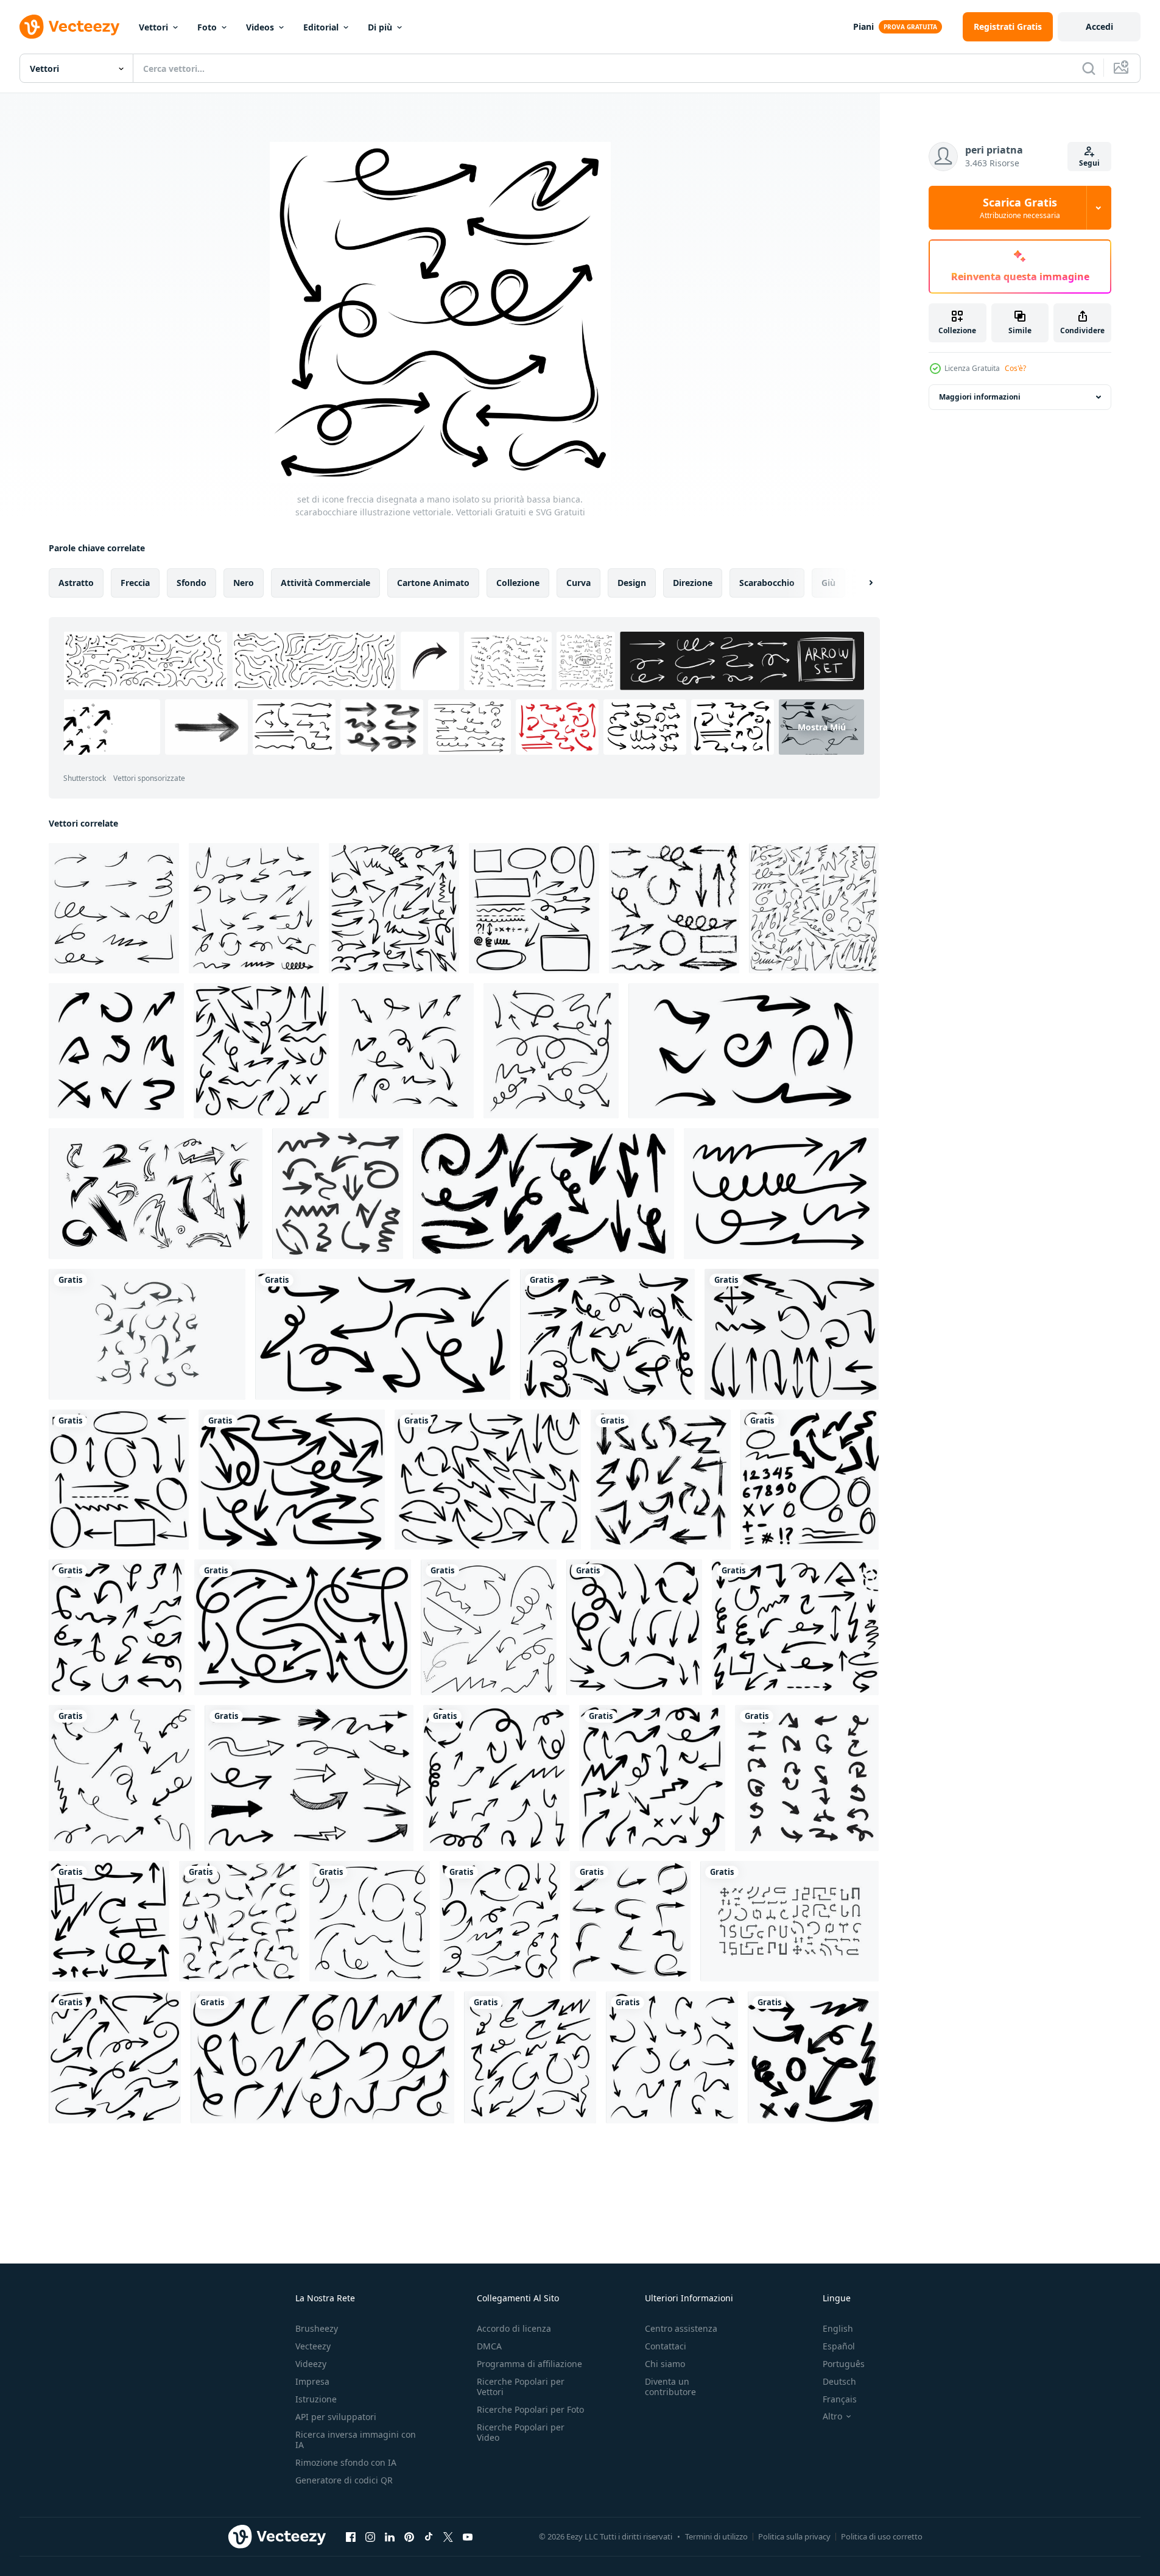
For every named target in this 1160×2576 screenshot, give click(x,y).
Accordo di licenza (514, 2328)
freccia (135, 583)
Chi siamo (665, 2364)
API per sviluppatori (336, 2417)
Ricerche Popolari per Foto (530, 2409)
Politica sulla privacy (794, 2536)
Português (844, 2364)
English (838, 2328)
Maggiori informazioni (980, 397)
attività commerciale (325, 583)
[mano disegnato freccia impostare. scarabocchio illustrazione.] (116, 1051)
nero (244, 583)
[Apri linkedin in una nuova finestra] (390, 2536)
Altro (832, 2416)
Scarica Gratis (1020, 208)
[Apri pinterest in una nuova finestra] (409, 2536)
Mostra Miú (822, 727)
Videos (260, 27)
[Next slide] (860, 583)
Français (840, 2399)
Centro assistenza (681, 2328)
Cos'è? (1015, 368)
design (632, 583)
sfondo (192, 583)
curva (578, 583)
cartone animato (433, 583)
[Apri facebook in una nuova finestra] (351, 2536)
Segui (1089, 163)
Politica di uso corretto (882, 2536)
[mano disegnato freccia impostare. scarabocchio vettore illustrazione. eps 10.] (781, 1194)
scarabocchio (767, 583)
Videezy (311, 2364)
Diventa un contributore (670, 2387)
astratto (76, 583)
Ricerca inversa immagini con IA (356, 2440)
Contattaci (666, 2346)
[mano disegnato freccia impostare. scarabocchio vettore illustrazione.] (551, 1051)
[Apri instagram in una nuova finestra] (370, 2536)
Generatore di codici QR (344, 2480)
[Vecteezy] (69, 27)
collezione (518, 583)
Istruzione (316, 2399)
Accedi (1099, 26)
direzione (693, 583)
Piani (863, 26)
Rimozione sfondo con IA (346, 2462)
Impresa (312, 2381)
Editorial (321, 27)
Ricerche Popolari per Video (521, 2432)
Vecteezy (313, 2346)
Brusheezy (317, 2328)
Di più (380, 27)
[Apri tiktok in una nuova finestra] (429, 2536)
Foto (207, 27)
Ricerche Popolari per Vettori (521, 2387)
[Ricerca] (1089, 68)
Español (839, 2346)
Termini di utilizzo (716, 2536)
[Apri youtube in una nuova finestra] (468, 2536)
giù (828, 583)
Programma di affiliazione (529, 2364)
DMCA (489, 2346)
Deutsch (839, 2381)
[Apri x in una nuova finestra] (448, 2536)
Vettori (153, 27)
